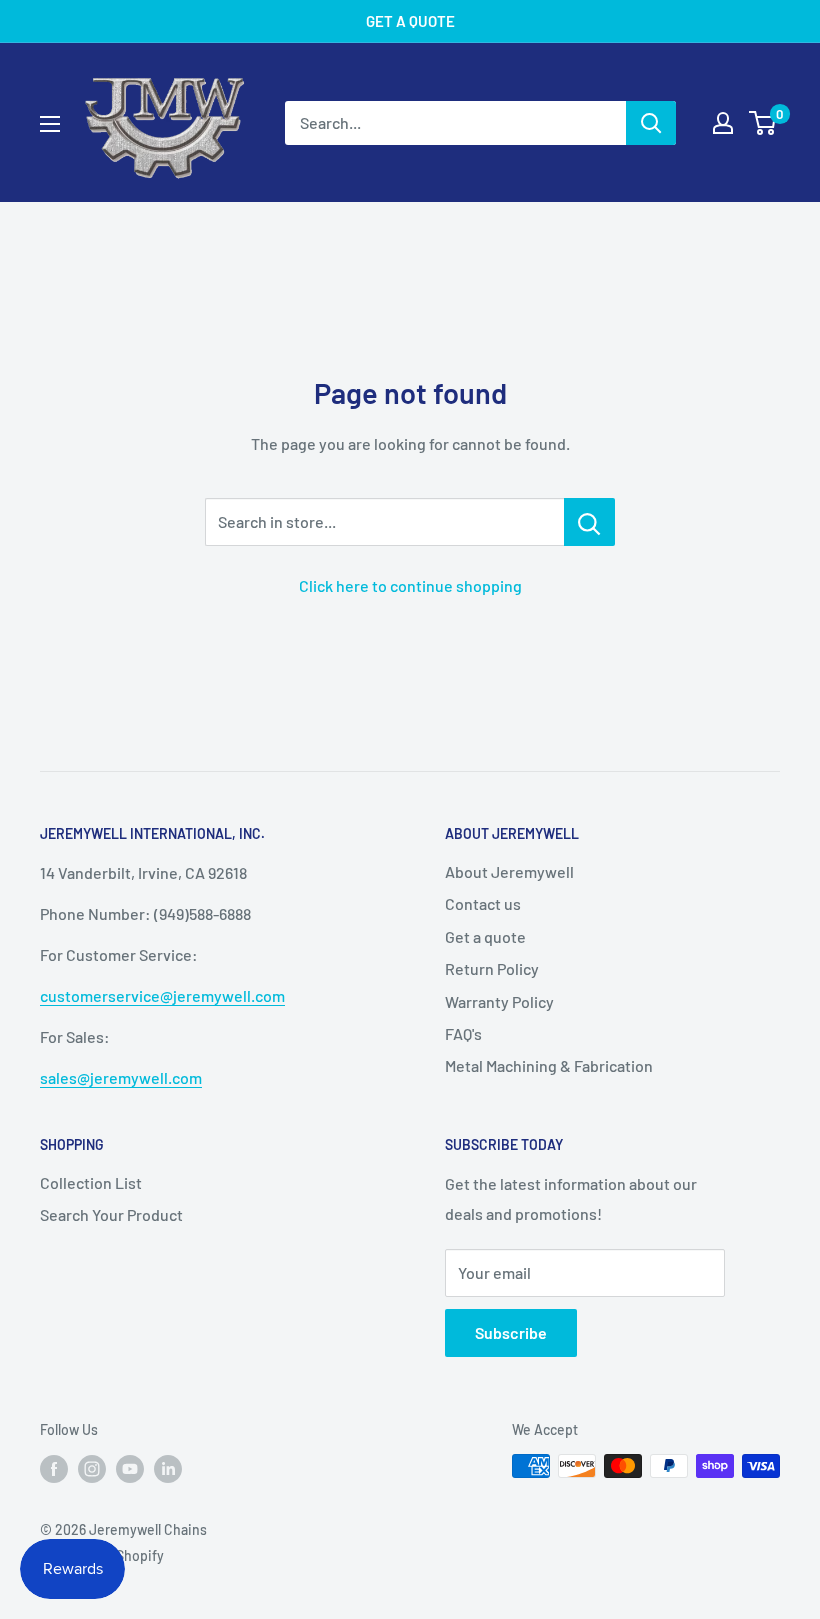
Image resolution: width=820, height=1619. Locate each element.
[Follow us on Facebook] (54, 1468)
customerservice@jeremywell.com (162, 995)
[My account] (723, 123)
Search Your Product (111, 1214)
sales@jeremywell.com (121, 1077)
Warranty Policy (499, 1001)
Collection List (91, 1182)
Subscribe (511, 1332)
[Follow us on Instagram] (92, 1468)
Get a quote (485, 936)
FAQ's (463, 1033)
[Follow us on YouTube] (130, 1468)
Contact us (483, 903)
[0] (763, 123)
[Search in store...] (589, 522)
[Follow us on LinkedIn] (168, 1468)
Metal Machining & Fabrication (549, 1065)
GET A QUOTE (410, 21)
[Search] (651, 123)
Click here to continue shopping (410, 585)
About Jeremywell (509, 871)
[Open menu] (50, 124)
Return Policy (492, 968)
